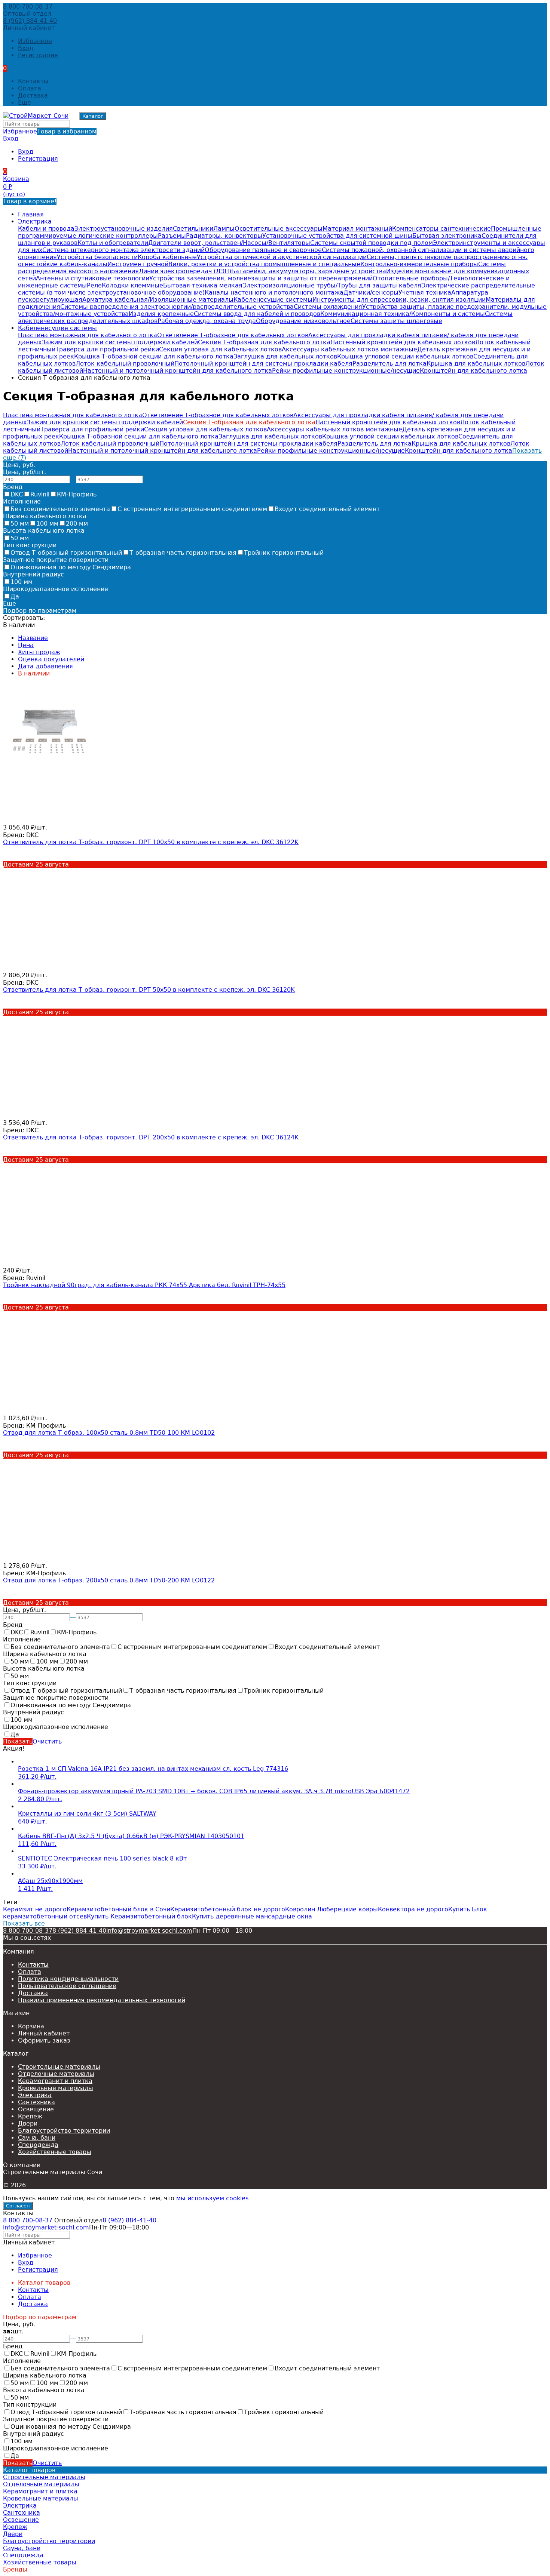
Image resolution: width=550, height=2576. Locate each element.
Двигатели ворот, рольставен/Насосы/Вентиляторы (229, 243)
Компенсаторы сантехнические (441, 229)
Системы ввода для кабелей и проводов (257, 314)
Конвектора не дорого (413, 1909)
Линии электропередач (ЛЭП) (185, 271)
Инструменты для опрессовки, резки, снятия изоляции (399, 300)
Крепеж (30, 2116)
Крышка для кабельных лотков (476, 364)
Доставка (33, 96)
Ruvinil (40, 494)
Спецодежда (38, 2145)
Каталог (93, 116)
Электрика (35, 221)
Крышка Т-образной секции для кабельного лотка (154, 356)
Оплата (30, 88)
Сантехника (36, 2102)
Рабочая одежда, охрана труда (207, 321)
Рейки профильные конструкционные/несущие (346, 371)
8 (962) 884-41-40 (30, 21)
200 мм (77, 524)
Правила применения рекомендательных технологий (102, 2000)
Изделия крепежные (161, 314)
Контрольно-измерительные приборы (419, 264)
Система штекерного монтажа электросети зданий (123, 250)
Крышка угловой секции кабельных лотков (405, 356)
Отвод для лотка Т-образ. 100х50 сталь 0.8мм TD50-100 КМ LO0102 (109, 1433)
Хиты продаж (39, 652)
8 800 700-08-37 (28, 7)
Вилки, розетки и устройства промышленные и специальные (264, 264)
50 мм (20, 524)
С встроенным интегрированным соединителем (192, 509)
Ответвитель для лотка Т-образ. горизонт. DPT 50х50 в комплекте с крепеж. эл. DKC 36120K (149, 990)
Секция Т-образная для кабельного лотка (264, 342)
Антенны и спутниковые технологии (93, 278)
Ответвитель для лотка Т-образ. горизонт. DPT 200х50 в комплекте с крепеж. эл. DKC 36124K (151, 1137)
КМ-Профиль (77, 494)
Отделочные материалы (56, 2074)
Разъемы (172, 236)
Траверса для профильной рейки (107, 349)
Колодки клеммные (132, 285)
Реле (94, 285)
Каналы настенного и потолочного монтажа (274, 293)
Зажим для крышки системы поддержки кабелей (120, 342)
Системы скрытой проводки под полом (372, 243)
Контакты (33, 81)
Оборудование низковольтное (303, 321)
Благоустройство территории (64, 2131)
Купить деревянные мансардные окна (252, 1916)
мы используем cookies (212, 2198)
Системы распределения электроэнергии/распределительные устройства (177, 307)
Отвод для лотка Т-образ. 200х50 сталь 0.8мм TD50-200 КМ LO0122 (109, 1580)
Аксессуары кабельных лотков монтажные (349, 349)
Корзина (31, 2026)
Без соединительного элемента (60, 509)
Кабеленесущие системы (273, 300)
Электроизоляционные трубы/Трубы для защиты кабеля (332, 285)
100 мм (47, 524)
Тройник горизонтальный (284, 553)
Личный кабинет (44, 2033)
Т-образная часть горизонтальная (183, 553)
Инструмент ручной (138, 264)
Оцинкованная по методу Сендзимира (71, 567)
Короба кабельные (167, 257)
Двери (28, 2123)
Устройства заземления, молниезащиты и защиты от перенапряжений (261, 278)
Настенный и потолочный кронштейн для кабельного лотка (178, 371)
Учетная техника (425, 293)
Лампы (224, 229)
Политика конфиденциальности (68, 1979)
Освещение (36, 2109)
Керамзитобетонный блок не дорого (228, 1909)
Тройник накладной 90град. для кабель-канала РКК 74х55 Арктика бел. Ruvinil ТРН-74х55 (144, 1285)
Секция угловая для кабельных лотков (220, 349)
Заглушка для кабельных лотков (285, 356)
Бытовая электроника (447, 236)
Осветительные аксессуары (279, 229)
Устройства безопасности (97, 257)
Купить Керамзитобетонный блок (139, 1916)
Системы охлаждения (328, 307)
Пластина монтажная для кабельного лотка (88, 335)
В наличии (34, 673)
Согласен (18, 2206)
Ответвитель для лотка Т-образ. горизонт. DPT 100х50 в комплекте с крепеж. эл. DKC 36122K (151, 842)
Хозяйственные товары (55, 2152)
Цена (26, 645)
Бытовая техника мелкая (203, 285)
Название (33, 638)
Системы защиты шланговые (396, 321)
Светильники (193, 229)
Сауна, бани (37, 2138)
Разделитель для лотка (389, 364)
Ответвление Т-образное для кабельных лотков (233, 335)
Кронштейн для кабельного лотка (473, 371)
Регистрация (38, 55)
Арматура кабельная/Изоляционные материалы (158, 300)
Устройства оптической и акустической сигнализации (282, 257)
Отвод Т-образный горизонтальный (66, 553)
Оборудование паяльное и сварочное (263, 250)
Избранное (50, 131)
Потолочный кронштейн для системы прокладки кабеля (263, 364)
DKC (17, 494)
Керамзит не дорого (35, 1909)
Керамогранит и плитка (55, 2081)
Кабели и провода (46, 229)
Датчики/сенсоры (371, 293)
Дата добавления (45, 666)
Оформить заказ (44, 2041)
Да (15, 596)
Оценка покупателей (51, 659)
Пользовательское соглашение (67, 1986)
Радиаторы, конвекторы (224, 236)
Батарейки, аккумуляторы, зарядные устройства (309, 271)
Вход (26, 48)
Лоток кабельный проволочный (125, 364)
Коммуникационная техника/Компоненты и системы (403, 314)
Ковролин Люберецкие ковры (331, 1909)
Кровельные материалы (56, 2088)
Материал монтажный (357, 229)
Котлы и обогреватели (113, 243)
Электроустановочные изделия (124, 229)
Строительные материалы (59, 2067)
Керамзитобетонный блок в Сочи (118, 1909)
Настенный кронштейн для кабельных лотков (403, 342)
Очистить (47, 1741)
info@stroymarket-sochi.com (149, 1931)
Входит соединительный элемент (327, 509)
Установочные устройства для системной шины (337, 236)
